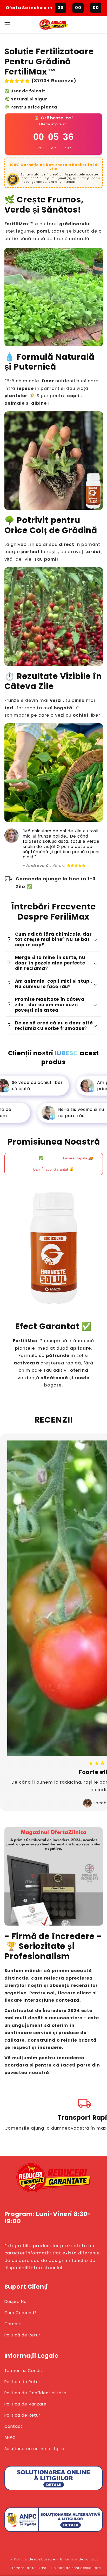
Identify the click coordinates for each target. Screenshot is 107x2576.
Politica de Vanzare (26, 2404)
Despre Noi (16, 2302)
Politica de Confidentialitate (36, 2393)
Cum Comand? (21, 2313)
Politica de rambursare (35, 2559)
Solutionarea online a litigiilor (36, 2449)
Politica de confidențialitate (76, 2568)
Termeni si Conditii (25, 2371)
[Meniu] (7, 25)
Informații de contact (79, 2559)
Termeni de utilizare (29, 2568)
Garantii (13, 2324)
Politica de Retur (22, 2382)
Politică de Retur (22, 2335)
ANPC (10, 2438)
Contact (14, 2426)
